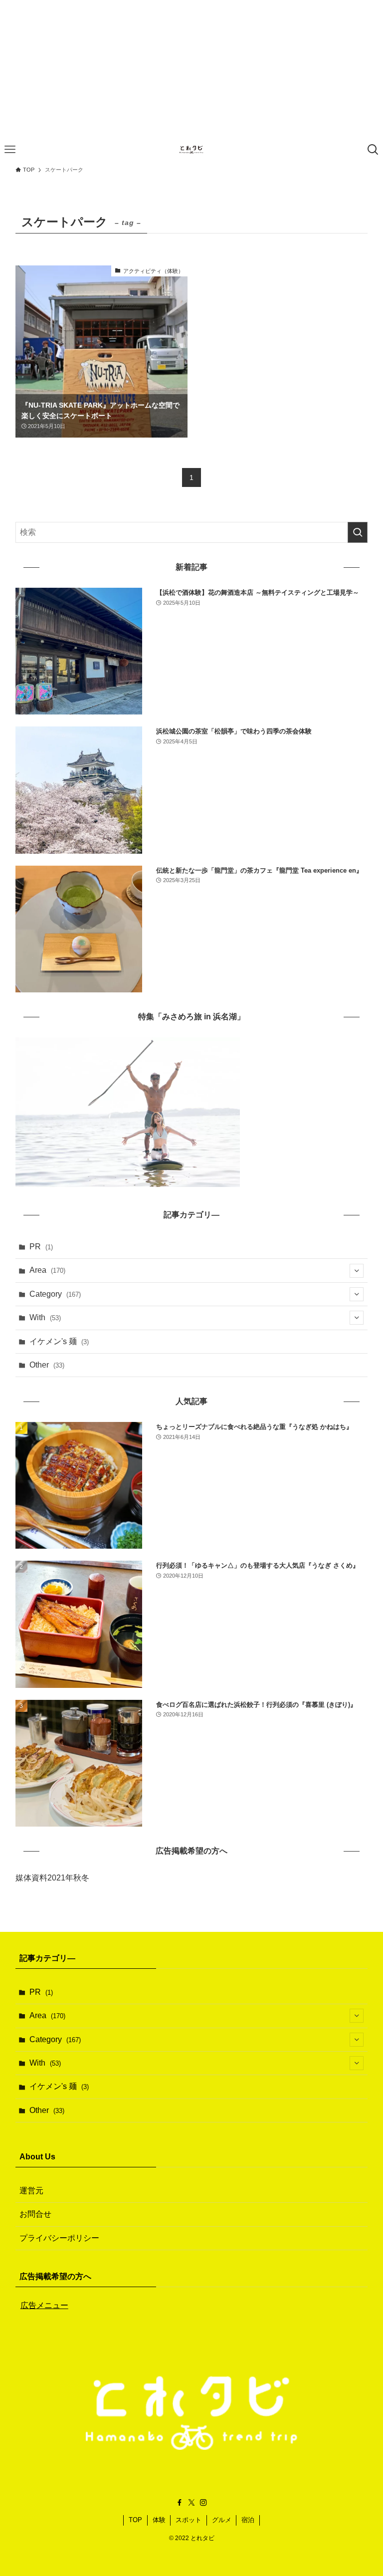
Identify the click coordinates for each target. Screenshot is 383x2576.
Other (47, 1365)
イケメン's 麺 (59, 1341)
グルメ (222, 2520)
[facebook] (180, 2503)
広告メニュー (44, 2305)
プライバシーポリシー (59, 2238)
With (45, 1317)
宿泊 (248, 2520)
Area (47, 1270)
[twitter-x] (191, 2503)
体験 (159, 2520)
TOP (135, 2520)
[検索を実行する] (358, 532)
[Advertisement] (191, 70)
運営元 (31, 2191)
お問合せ (35, 2214)
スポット (189, 2520)
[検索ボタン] (373, 150)
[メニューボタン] (10, 150)
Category (55, 1294)
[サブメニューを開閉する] (357, 1271)
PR (41, 1247)
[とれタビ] (191, 150)
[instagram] (203, 2503)
